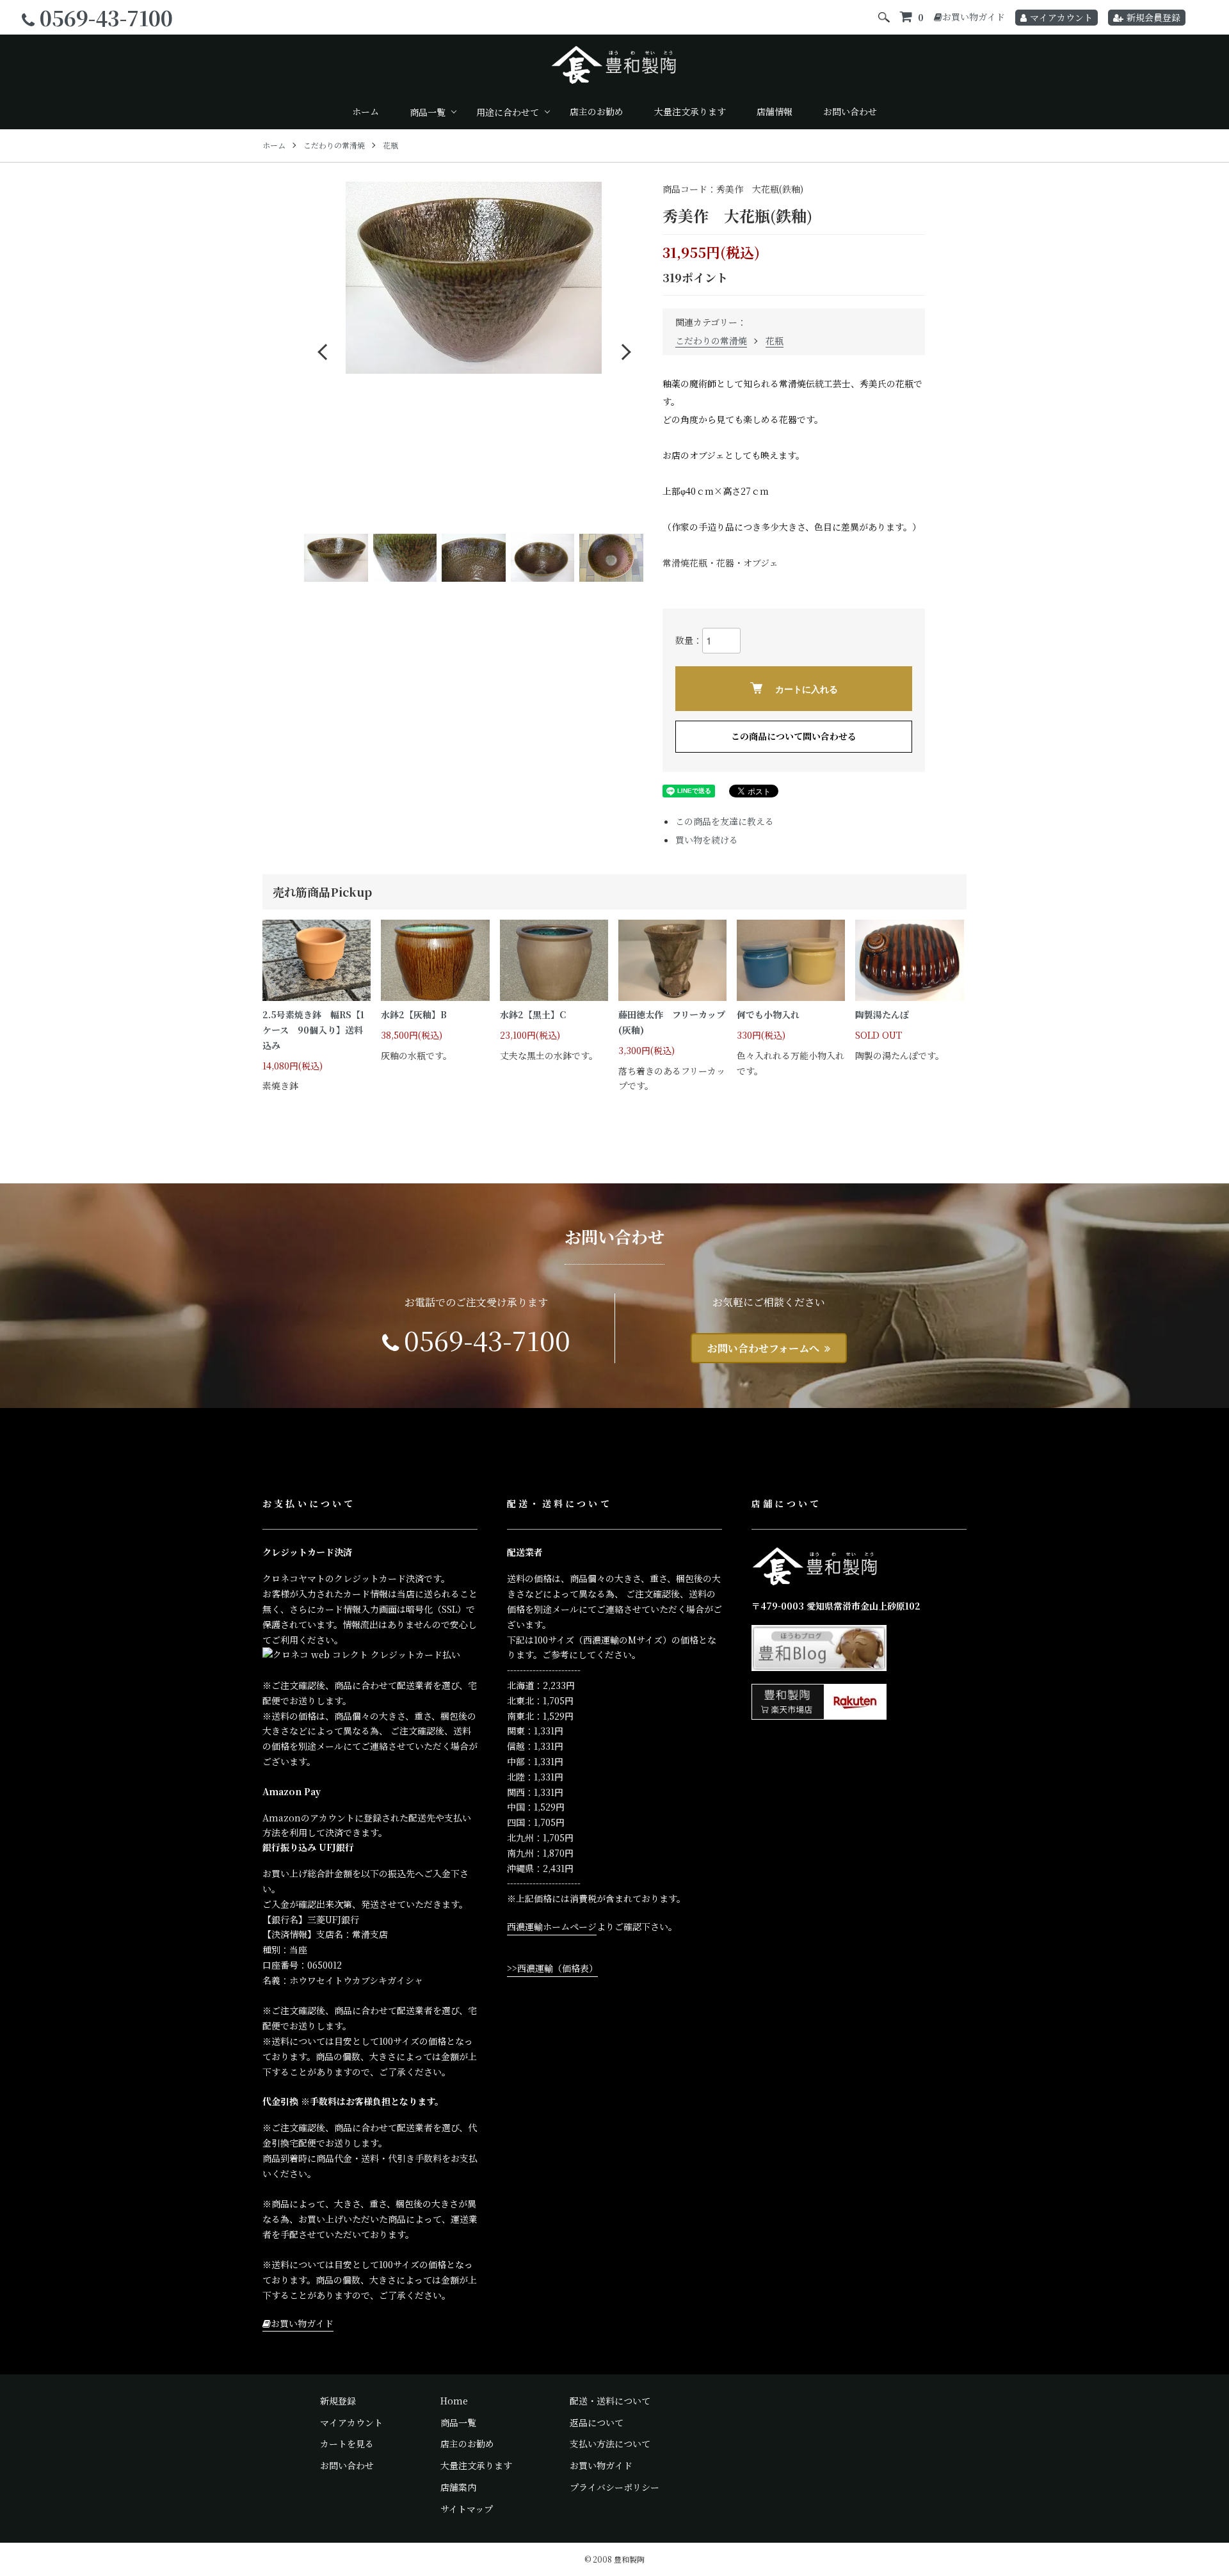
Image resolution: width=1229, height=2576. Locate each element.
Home (454, 2401)
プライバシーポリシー (614, 2487)
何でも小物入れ (768, 1014)
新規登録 (338, 2401)
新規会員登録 (1153, 17)
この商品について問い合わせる (794, 736)
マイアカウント (1061, 17)
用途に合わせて (508, 112)
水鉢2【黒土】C (533, 1014)
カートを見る (347, 2444)
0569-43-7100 (106, 17)
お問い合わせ (850, 111)
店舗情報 (775, 111)
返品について (597, 2422)
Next (624, 351)
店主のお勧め (597, 111)
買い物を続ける (707, 840)
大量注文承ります (690, 111)
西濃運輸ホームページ (552, 1926)
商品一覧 (428, 112)
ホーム (365, 111)
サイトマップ (467, 2509)
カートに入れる (807, 689)
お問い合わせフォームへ (763, 1348)
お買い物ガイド (974, 17)
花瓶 (390, 145)
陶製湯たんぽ (882, 1014)
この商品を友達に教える (725, 821)
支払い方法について (610, 2444)
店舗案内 (458, 2487)
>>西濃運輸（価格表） (552, 1968)
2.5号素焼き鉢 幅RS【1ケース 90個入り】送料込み (313, 1030)
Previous (323, 351)
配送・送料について (610, 2401)
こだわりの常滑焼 (334, 145)
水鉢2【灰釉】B (414, 1014)
